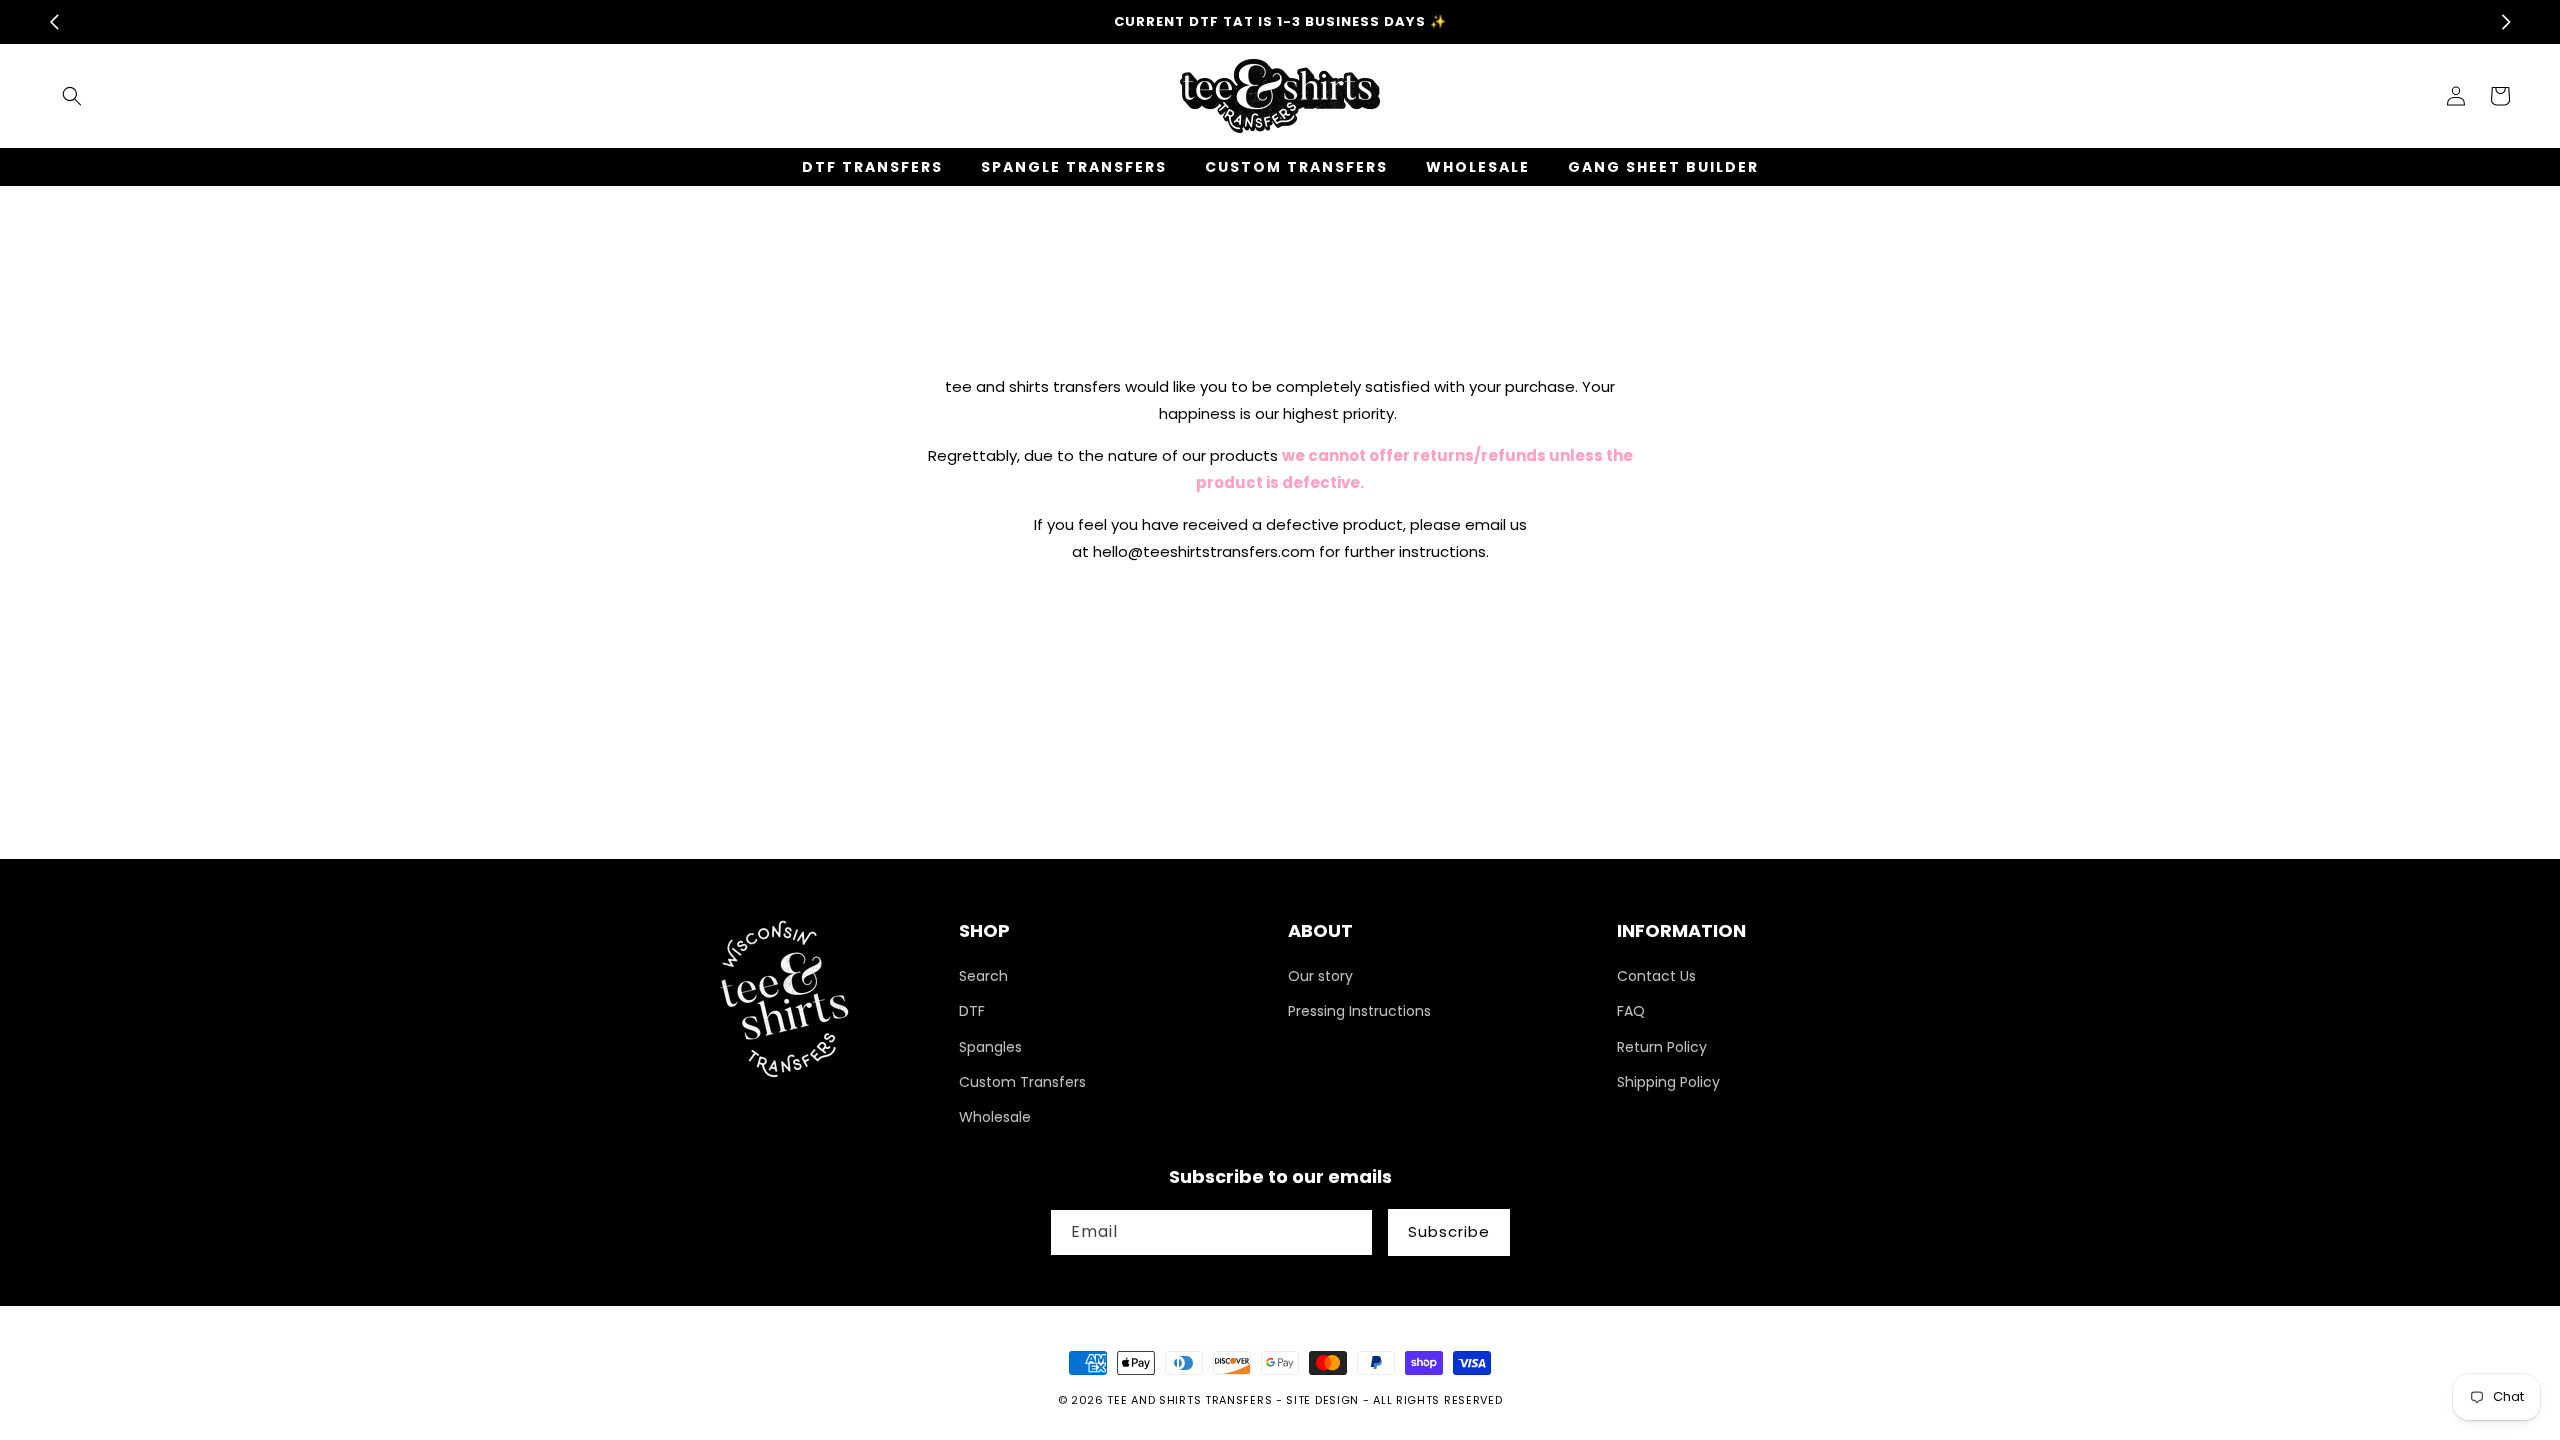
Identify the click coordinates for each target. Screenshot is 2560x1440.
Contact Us (1656, 976)
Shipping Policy (1668, 1082)
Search (983, 976)
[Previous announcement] (54, 22)
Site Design (1322, 1400)
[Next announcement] (2506, 22)
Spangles (990, 1047)
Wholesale (995, 1117)
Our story (1320, 976)
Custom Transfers (1022, 1082)
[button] (72, 96)
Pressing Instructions (1359, 1011)
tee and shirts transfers (1189, 1400)
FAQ (1631, 1011)
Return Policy (1662, 1047)
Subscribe (1449, 1231)
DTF (972, 1011)
